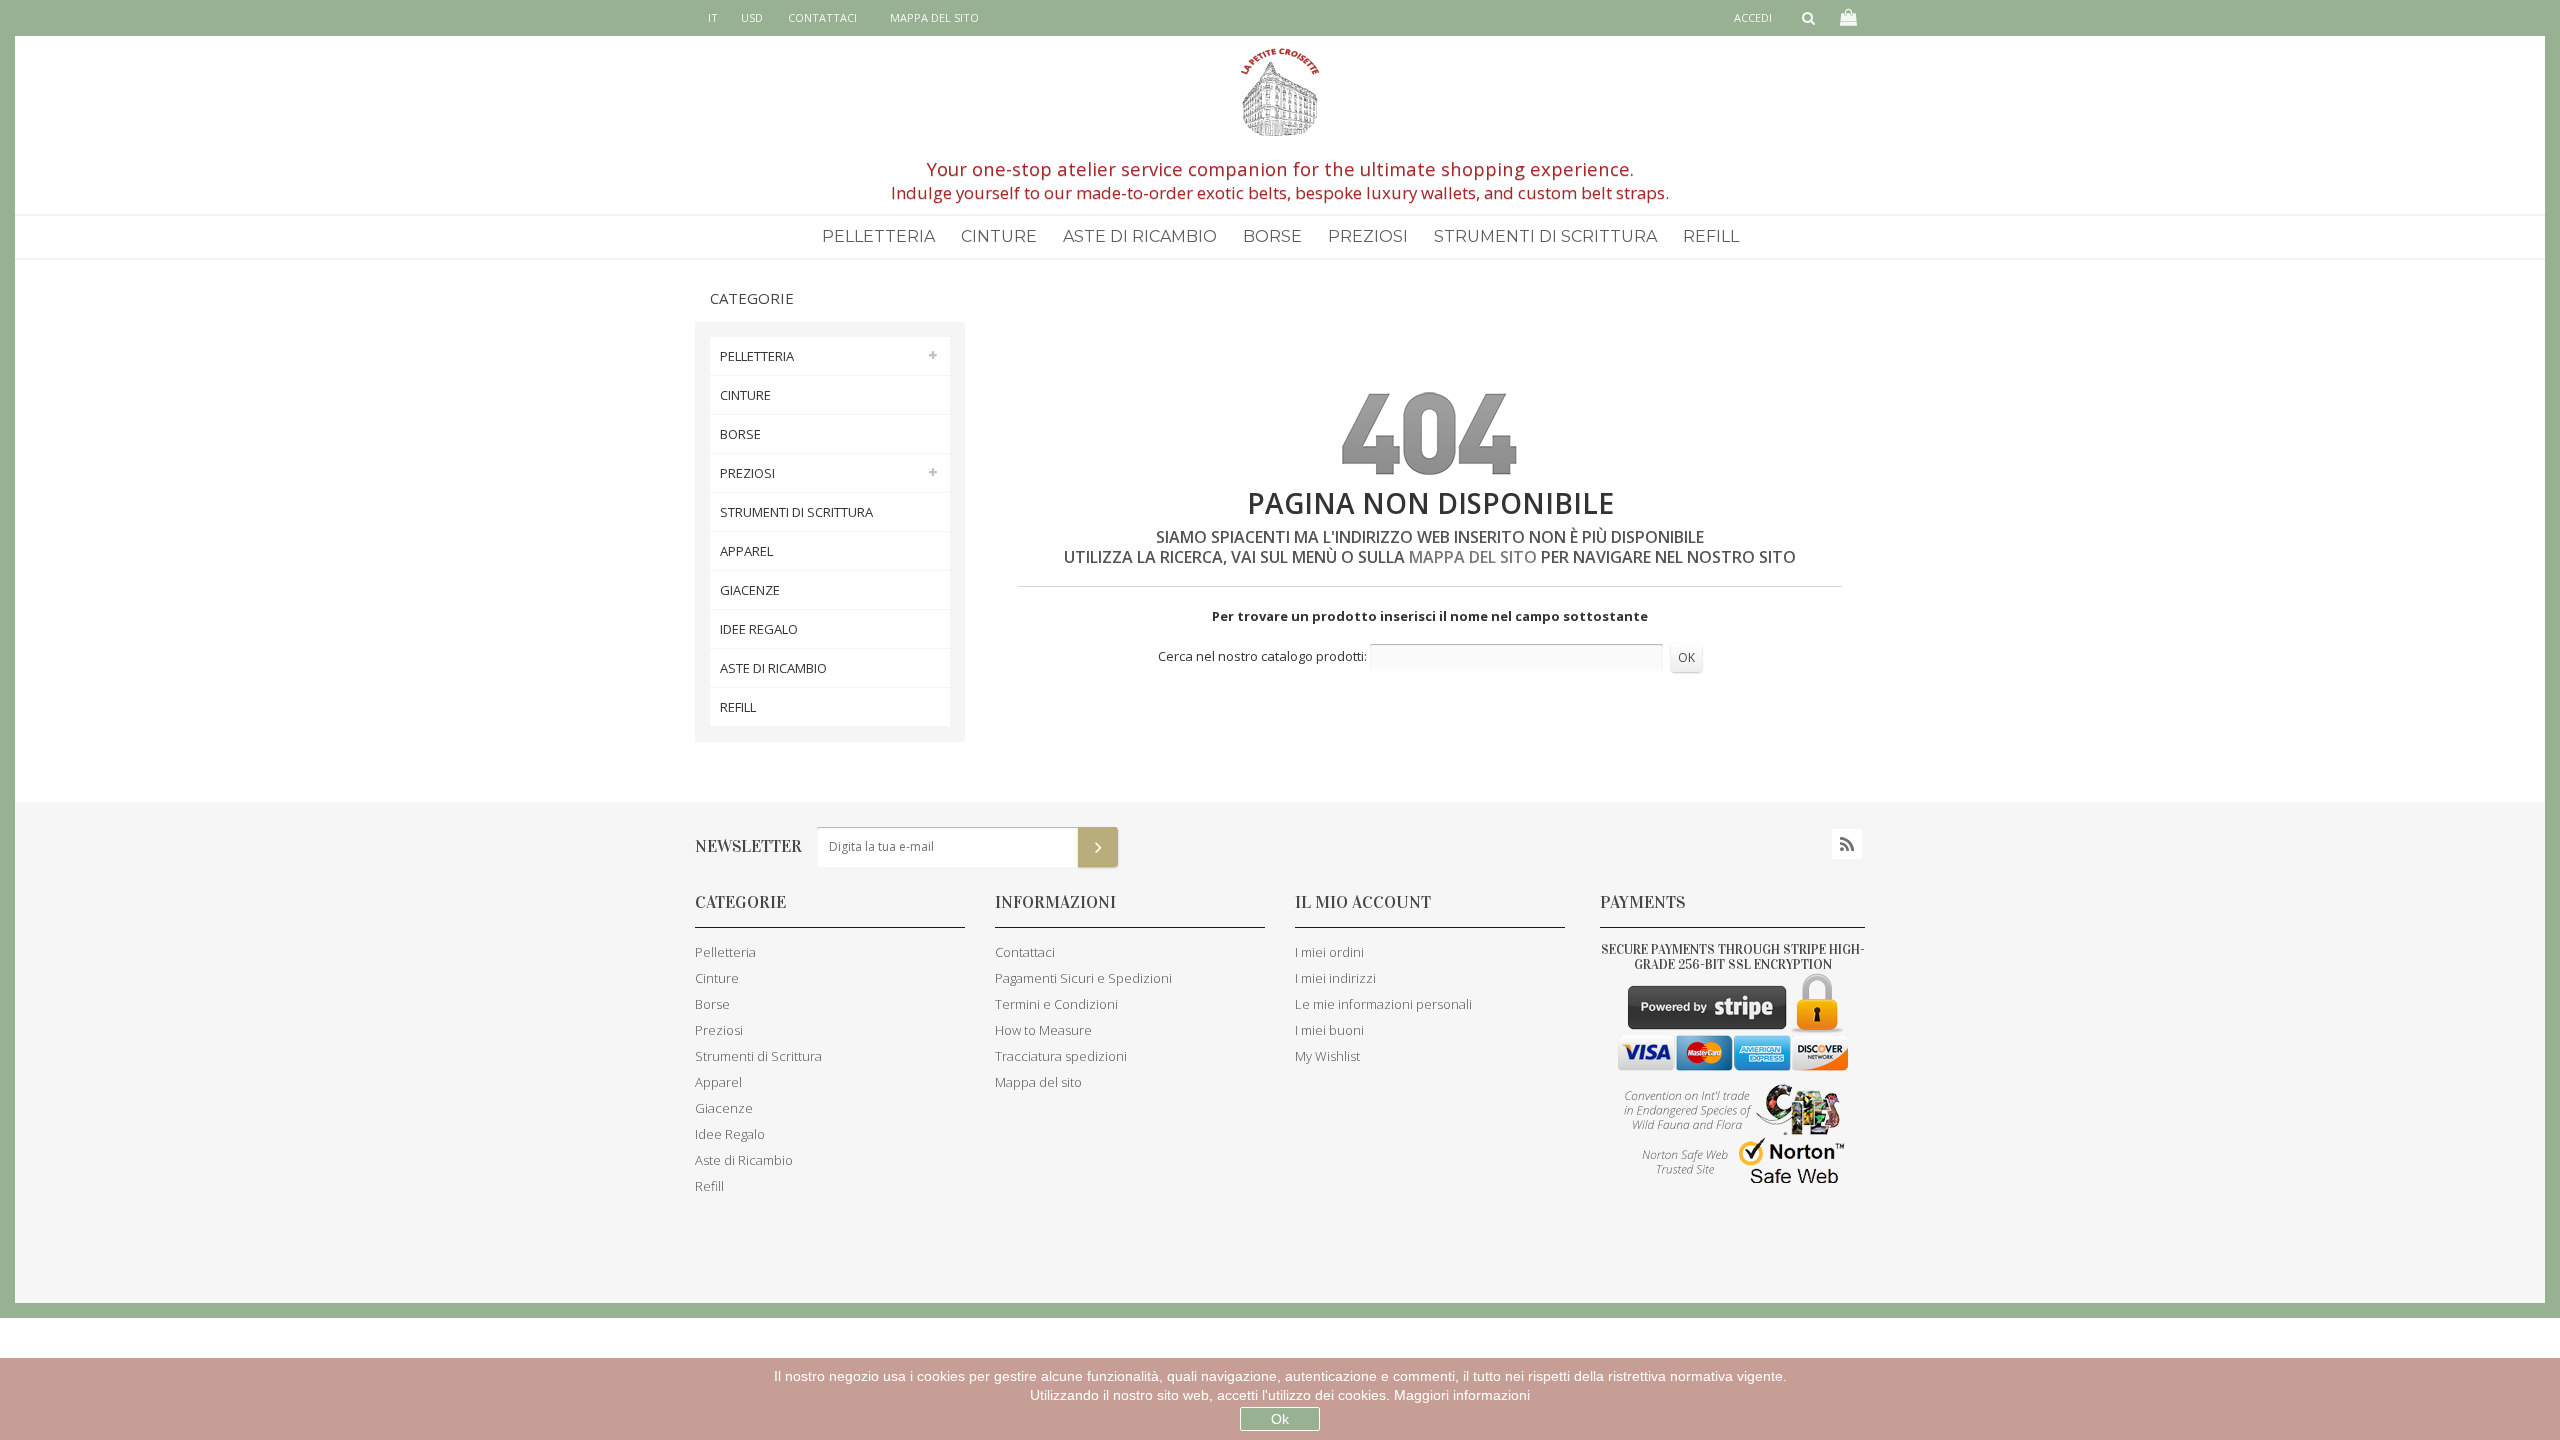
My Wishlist (1327, 1056)
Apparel (746, 551)
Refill (1711, 236)
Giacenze (750, 590)
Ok (1280, 1419)
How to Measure (1043, 1030)
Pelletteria (878, 236)
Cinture (999, 236)
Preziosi (1368, 236)
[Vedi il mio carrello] (1847, 18)
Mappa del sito (934, 17)
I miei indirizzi (1335, 978)
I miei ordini (1329, 952)
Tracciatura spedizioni (1061, 1056)
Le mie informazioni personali (1383, 1004)
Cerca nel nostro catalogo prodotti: (1262, 656)
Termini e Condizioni (1056, 1004)
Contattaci (822, 17)
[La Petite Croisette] (1280, 92)
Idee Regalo (759, 629)
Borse (1272, 236)
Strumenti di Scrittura (1545, 236)
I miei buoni (1329, 1030)
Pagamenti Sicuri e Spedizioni (1083, 978)
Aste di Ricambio (1140, 236)
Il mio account (1363, 902)
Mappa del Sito (1475, 557)
